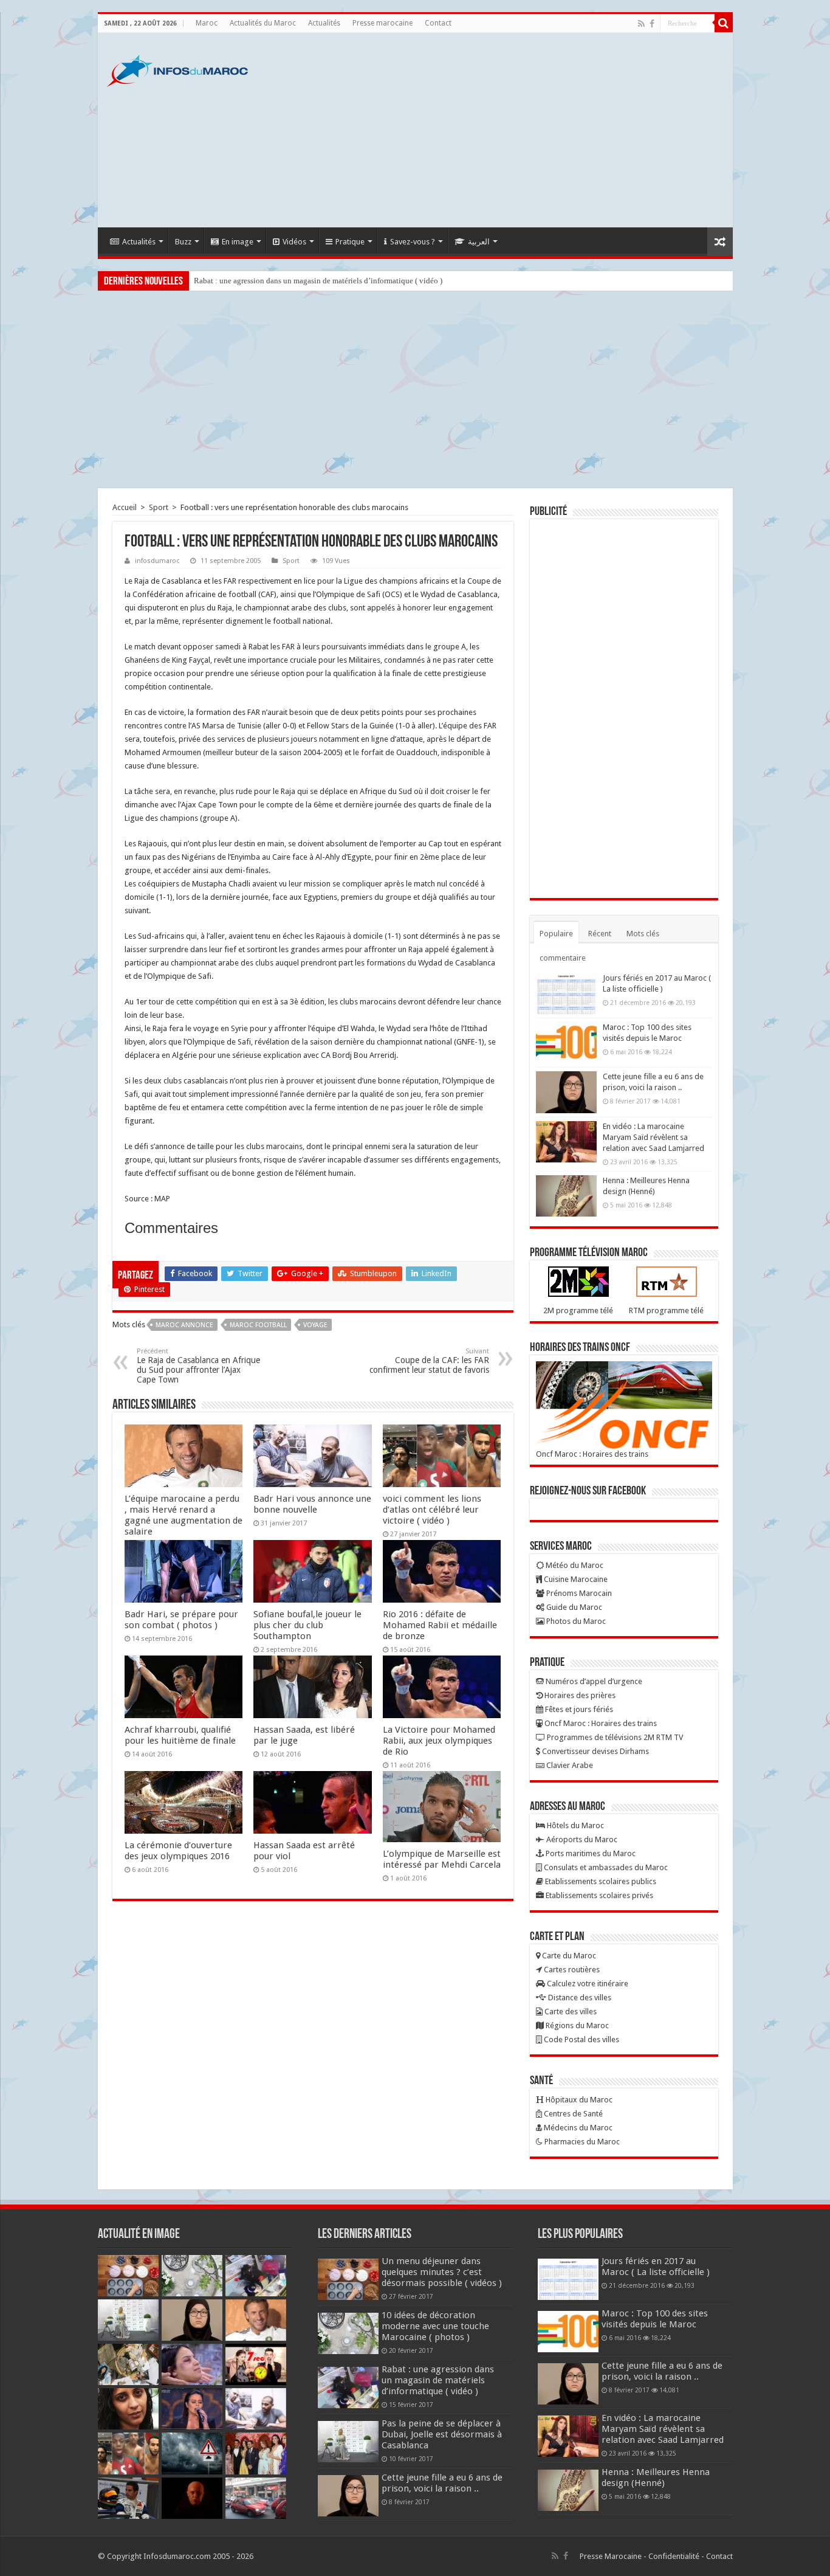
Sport (159, 507)
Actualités (324, 23)
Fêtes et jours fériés (578, 1709)
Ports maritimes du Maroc (590, 1853)
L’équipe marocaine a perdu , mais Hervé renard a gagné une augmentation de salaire (183, 1515)
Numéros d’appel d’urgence (593, 1681)
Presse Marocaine (611, 2556)
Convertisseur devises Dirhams (595, 1751)
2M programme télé (578, 1310)
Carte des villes (570, 2011)
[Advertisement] (502, 130)
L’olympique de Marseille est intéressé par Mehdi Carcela (442, 1859)
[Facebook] (652, 24)
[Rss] (641, 24)
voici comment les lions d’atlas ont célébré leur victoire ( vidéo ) (432, 1510)
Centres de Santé (572, 2114)
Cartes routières (571, 1970)
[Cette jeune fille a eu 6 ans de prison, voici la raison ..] (566, 1092)
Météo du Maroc (574, 1565)
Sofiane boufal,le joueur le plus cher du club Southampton (307, 1625)
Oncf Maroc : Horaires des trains (592, 1454)
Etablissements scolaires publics (600, 1881)
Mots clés (643, 934)
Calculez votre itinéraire (587, 1984)
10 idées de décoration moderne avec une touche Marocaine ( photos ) (435, 2326)
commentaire (563, 958)
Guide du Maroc (573, 1607)
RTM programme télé (666, 1310)
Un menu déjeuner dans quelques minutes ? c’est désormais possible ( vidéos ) (442, 2272)
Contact (438, 23)
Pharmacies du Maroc (581, 2142)
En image (238, 242)
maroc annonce (184, 1325)
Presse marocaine (382, 23)
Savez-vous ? (413, 242)
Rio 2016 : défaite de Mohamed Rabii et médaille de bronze (440, 1625)
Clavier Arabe (569, 1765)
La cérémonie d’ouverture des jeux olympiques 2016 (178, 1851)
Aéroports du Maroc (581, 1839)
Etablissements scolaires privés (598, 1895)
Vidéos (294, 242)
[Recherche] (724, 23)
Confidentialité (674, 2556)
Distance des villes (579, 1998)
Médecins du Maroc (577, 2128)
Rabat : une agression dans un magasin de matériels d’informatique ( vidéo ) (318, 281)
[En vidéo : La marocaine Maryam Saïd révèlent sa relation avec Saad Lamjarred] (566, 1142)
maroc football (258, 1325)
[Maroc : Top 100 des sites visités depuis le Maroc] (566, 1043)
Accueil (125, 507)
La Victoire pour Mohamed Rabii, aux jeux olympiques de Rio (439, 1741)
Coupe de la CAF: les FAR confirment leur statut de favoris (429, 1361)
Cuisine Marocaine (575, 1579)
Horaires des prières (579, 1695)
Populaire (556, 934)
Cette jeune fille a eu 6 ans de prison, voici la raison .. (442, 2483)
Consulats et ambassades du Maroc (605, 1867)
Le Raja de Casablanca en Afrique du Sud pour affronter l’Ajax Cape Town (198, 1366)
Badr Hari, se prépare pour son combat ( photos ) (181, 1620)
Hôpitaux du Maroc (578, 2100)
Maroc (207, 23)
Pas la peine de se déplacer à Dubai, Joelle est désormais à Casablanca (442, 2434)
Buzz (183, 242)
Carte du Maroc (568, 1956)
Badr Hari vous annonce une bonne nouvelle (312, 1504)
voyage (315, 1325)
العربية (479, 242)
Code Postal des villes (581, 2039)
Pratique (350, 242)
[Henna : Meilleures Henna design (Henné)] (566, 1196)
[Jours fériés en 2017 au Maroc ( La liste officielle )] (566, 993)
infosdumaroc (157, 561)
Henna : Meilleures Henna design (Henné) (656, 2478)
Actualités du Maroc (263, 23)
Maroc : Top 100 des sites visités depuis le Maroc (655, 2319)
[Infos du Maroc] (177, 69)
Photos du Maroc (575, 1621)
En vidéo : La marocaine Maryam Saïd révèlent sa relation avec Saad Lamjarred (653, 1137)
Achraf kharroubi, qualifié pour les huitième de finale (180, 1735)
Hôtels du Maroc (574, 1825)
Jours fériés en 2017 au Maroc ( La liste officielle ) (656, 2267)
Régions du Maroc (576, 2025)
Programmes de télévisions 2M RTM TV (614, 1737)
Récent (600, 934)
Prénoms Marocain (578, 1593)
